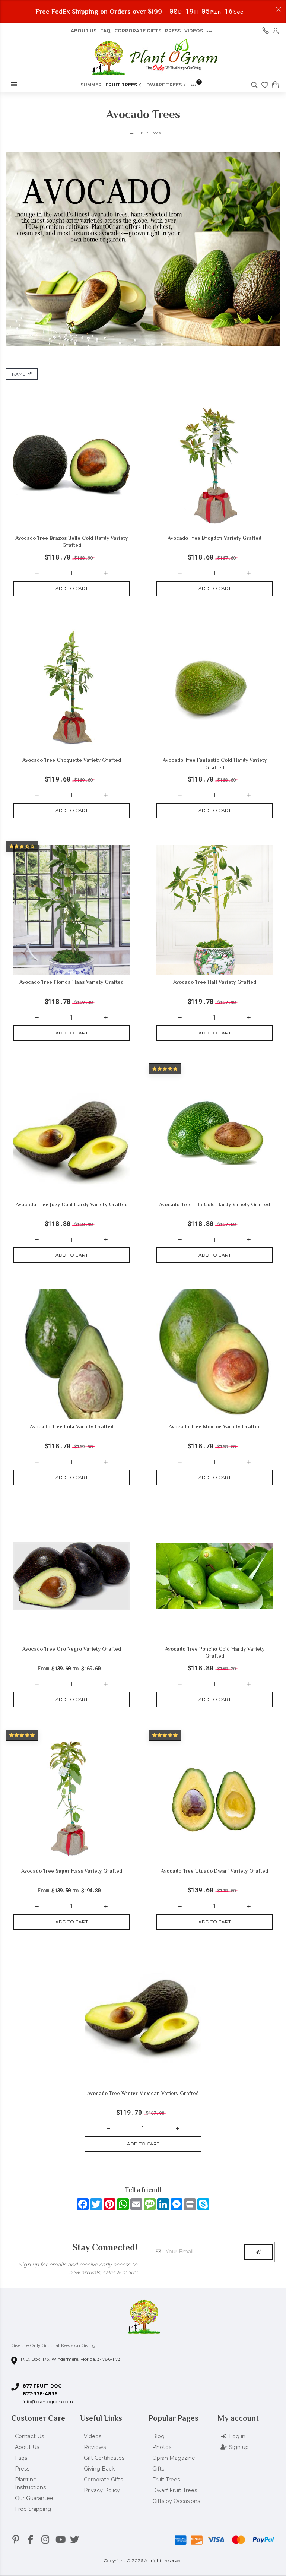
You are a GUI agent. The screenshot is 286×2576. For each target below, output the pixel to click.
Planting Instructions (30, 2483)
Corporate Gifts (138, 31)
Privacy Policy (102, 2490)
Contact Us (29, 2436)
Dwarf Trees (164, 85)
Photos (162, 2447)
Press (173, 31)
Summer (91, 85)
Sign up (239, 2447)
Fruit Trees (121, 85)
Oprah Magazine (174, 2458)
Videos (194, 31)
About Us (27, 2447)
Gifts (158, 2469)
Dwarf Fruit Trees (175, 2490)
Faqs (21, 2458)
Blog (158, 2436)
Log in (237, 2436)
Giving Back (99, 2469)
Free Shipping (33, 2509)
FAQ (105, 31)
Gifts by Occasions (176, 2501)
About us (84, 31)
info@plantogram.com (48, 2401)
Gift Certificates (104, 2458)
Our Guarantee (34, 2498)
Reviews (95, 2447)
